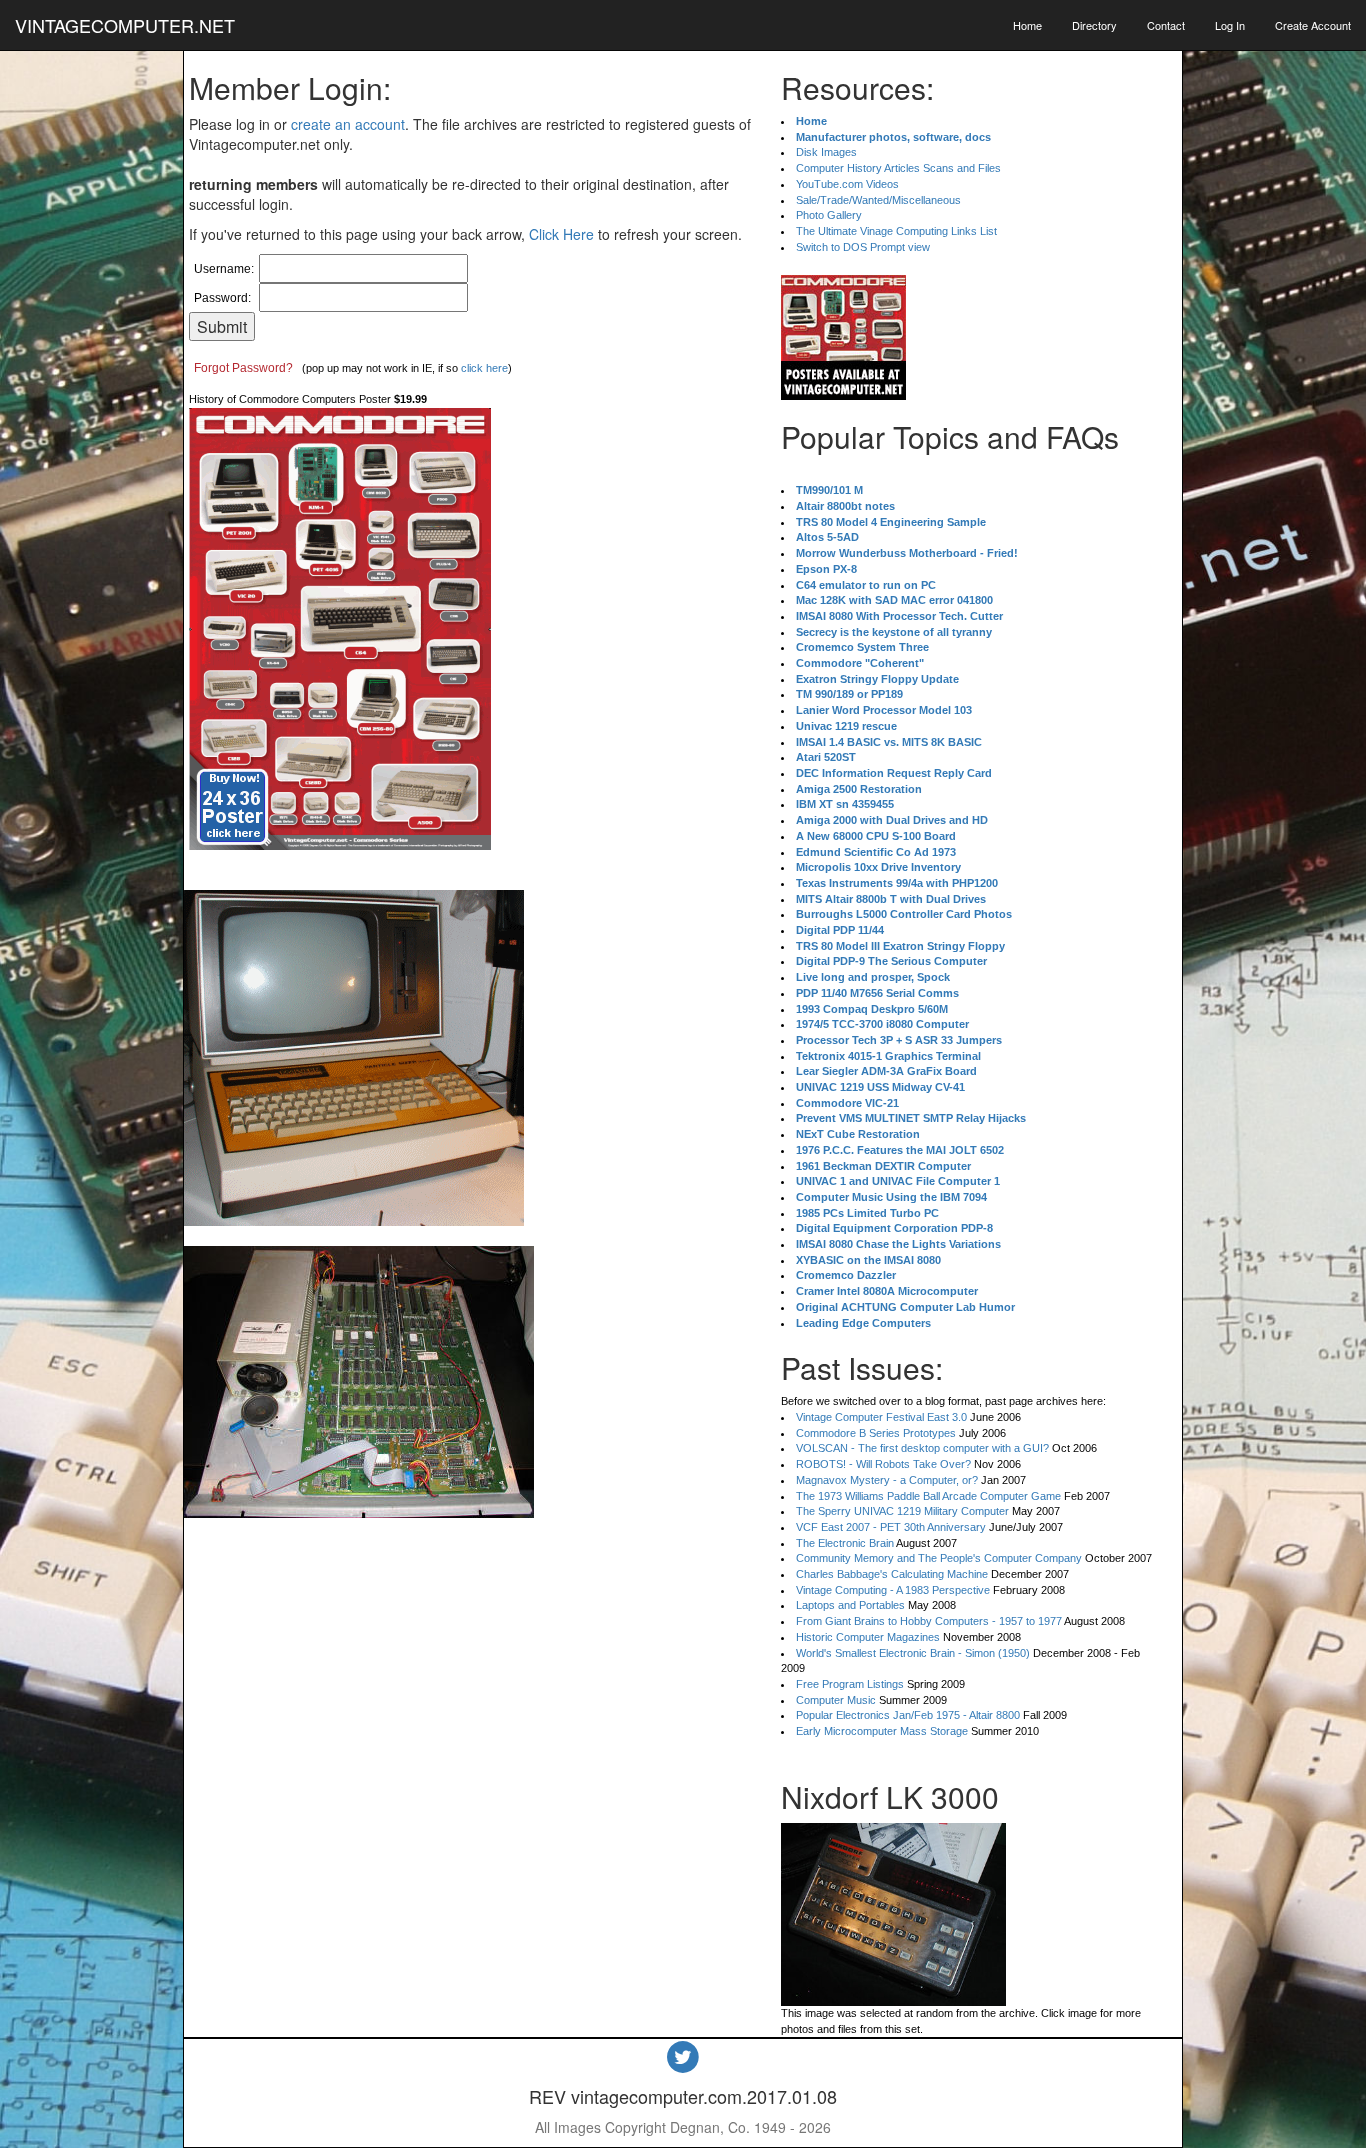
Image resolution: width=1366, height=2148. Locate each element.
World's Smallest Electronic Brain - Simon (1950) (913, 1653)
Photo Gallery (829, 215)
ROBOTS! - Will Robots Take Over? (883, 1464)
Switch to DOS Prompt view (863, 247)
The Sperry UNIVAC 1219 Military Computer (902, 1511)
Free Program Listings (850, 1684)
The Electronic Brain (845, 1543)
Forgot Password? (243, 368)
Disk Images (826, 152)
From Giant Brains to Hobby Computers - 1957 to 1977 (929, 1621)
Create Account (1313, 25)
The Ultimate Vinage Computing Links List (896, 231)
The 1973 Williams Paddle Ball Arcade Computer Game (928, 1496)
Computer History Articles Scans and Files (898, 168)
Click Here (561, 234)
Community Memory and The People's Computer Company (939, 1558)
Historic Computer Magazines (868, 1637)
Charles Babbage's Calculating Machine (892, 1574)
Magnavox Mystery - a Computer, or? (887, 1480)
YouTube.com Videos (847, 184)
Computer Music (836, 1700)
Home (1027, 25)
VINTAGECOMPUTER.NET (125, 25)
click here (484, 368)
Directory (1094, 25)
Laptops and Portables (850, 1605)
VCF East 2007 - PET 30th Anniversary (891, 1527)
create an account (348, 124)
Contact (1166, 25)
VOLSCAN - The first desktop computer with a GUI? (922, 1448)
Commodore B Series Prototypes (876, 1433)
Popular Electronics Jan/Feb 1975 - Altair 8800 (908, 1715)
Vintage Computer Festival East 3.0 (881, 1417)
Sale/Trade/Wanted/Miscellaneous (878, 200)
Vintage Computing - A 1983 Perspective (893, 1590)
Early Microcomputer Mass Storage (882, 1731)
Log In (1230, 25)
